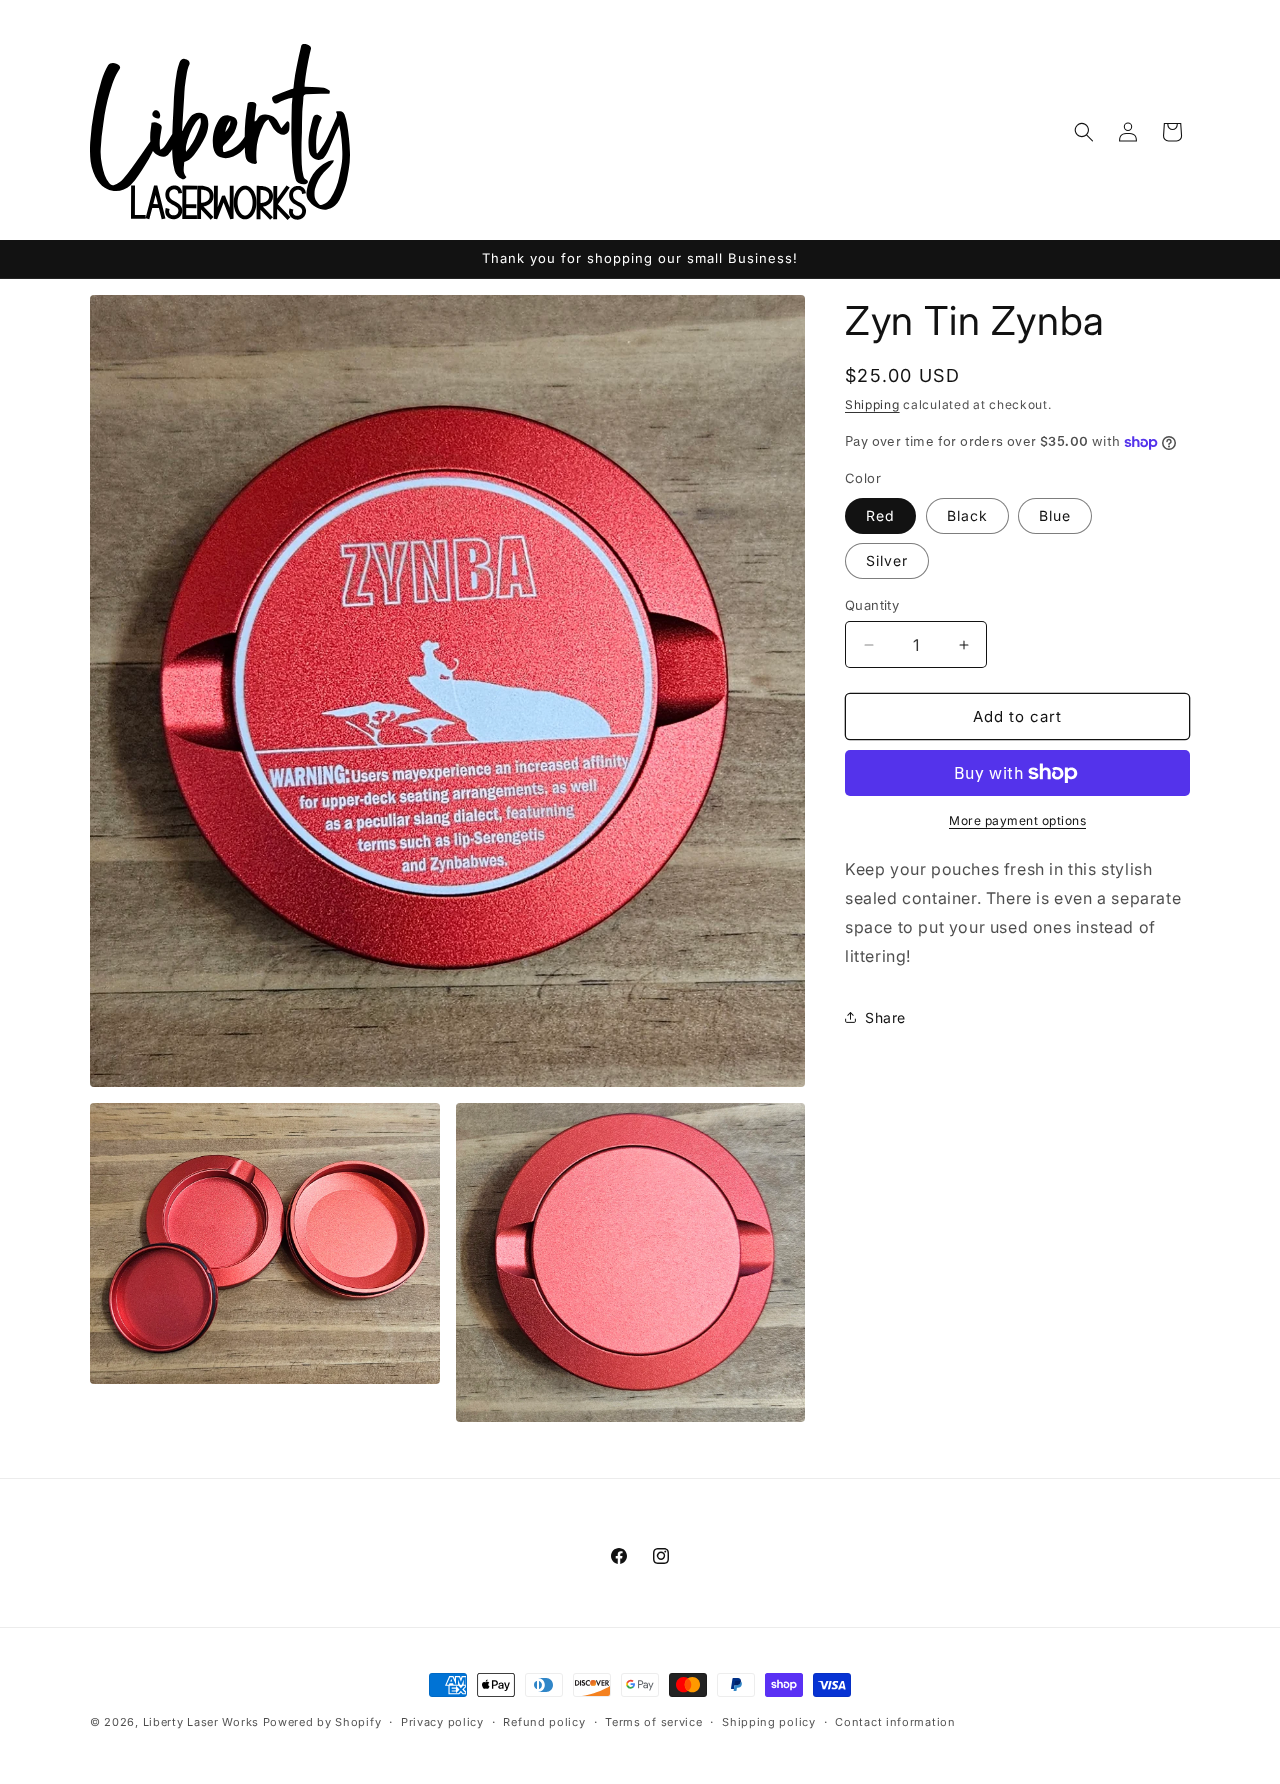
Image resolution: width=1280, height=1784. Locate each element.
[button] (1084, 132)
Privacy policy (442, 1722)
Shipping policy (769, 1722)
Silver (887, 560)
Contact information (895, 1722)
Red (880, 515)
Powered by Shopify (322, 1722)
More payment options (1017, 820)
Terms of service (653, 1722)
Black (967, 515)
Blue (1055, 515)
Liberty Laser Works (201, 1722)
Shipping (872, 404)
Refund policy (544, 1722)
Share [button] (885, 1017)
